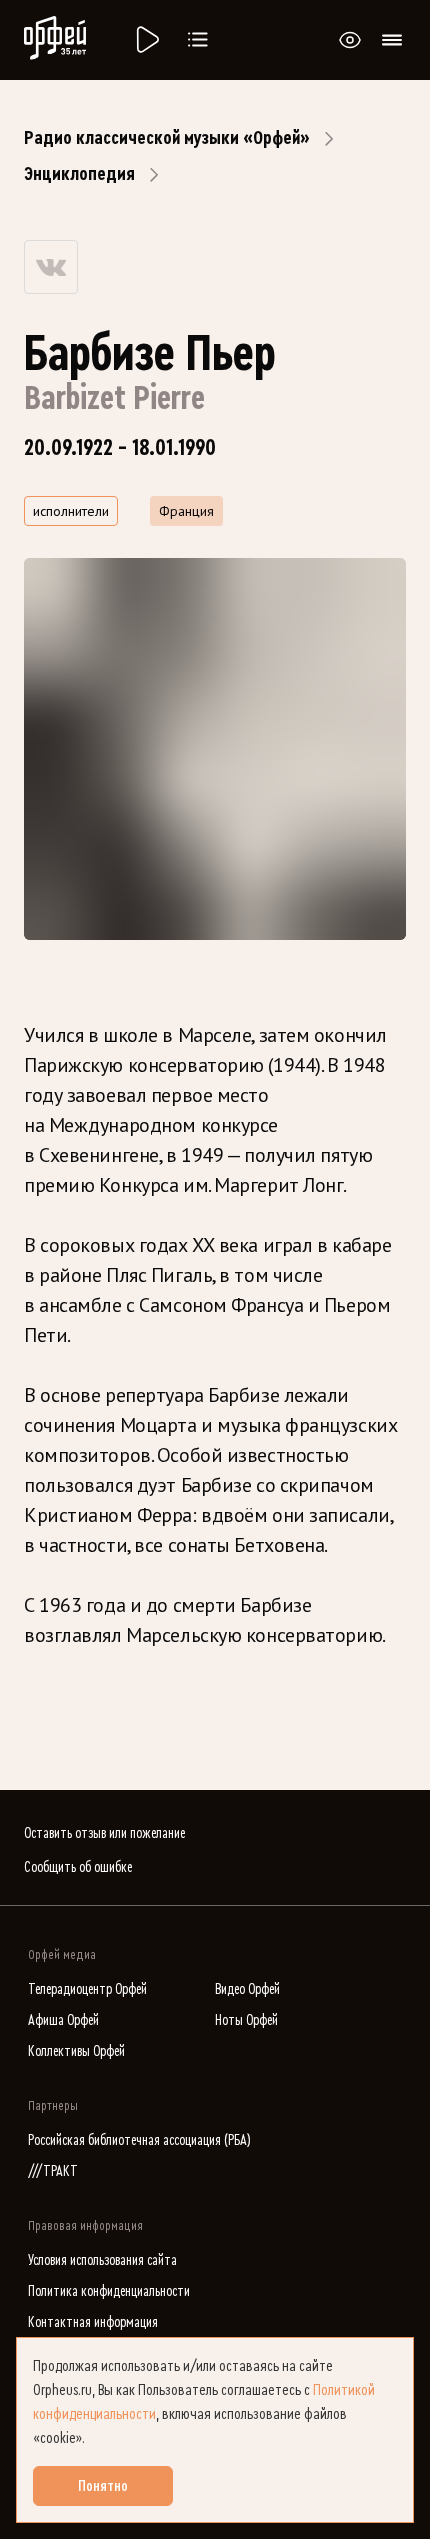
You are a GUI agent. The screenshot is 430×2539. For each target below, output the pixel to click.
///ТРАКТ (53, 2171)
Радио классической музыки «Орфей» (167, 138)
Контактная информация (93, 2322)
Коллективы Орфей (76, 2051)
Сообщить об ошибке (78, 1867)
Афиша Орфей (63, 2020)
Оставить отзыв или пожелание (104, 1833)
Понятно (103, 2486)
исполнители (71, 511)
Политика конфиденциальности (109, 2291)
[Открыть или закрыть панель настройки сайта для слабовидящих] (350, 40)
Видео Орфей (247, 1989)
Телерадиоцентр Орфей (87, 1989)
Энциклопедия (79, 174)
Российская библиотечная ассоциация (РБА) (139, 2140)
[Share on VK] (51, 267)
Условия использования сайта (102, 2260)
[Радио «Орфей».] (146, 40)
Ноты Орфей (246, 2020)
